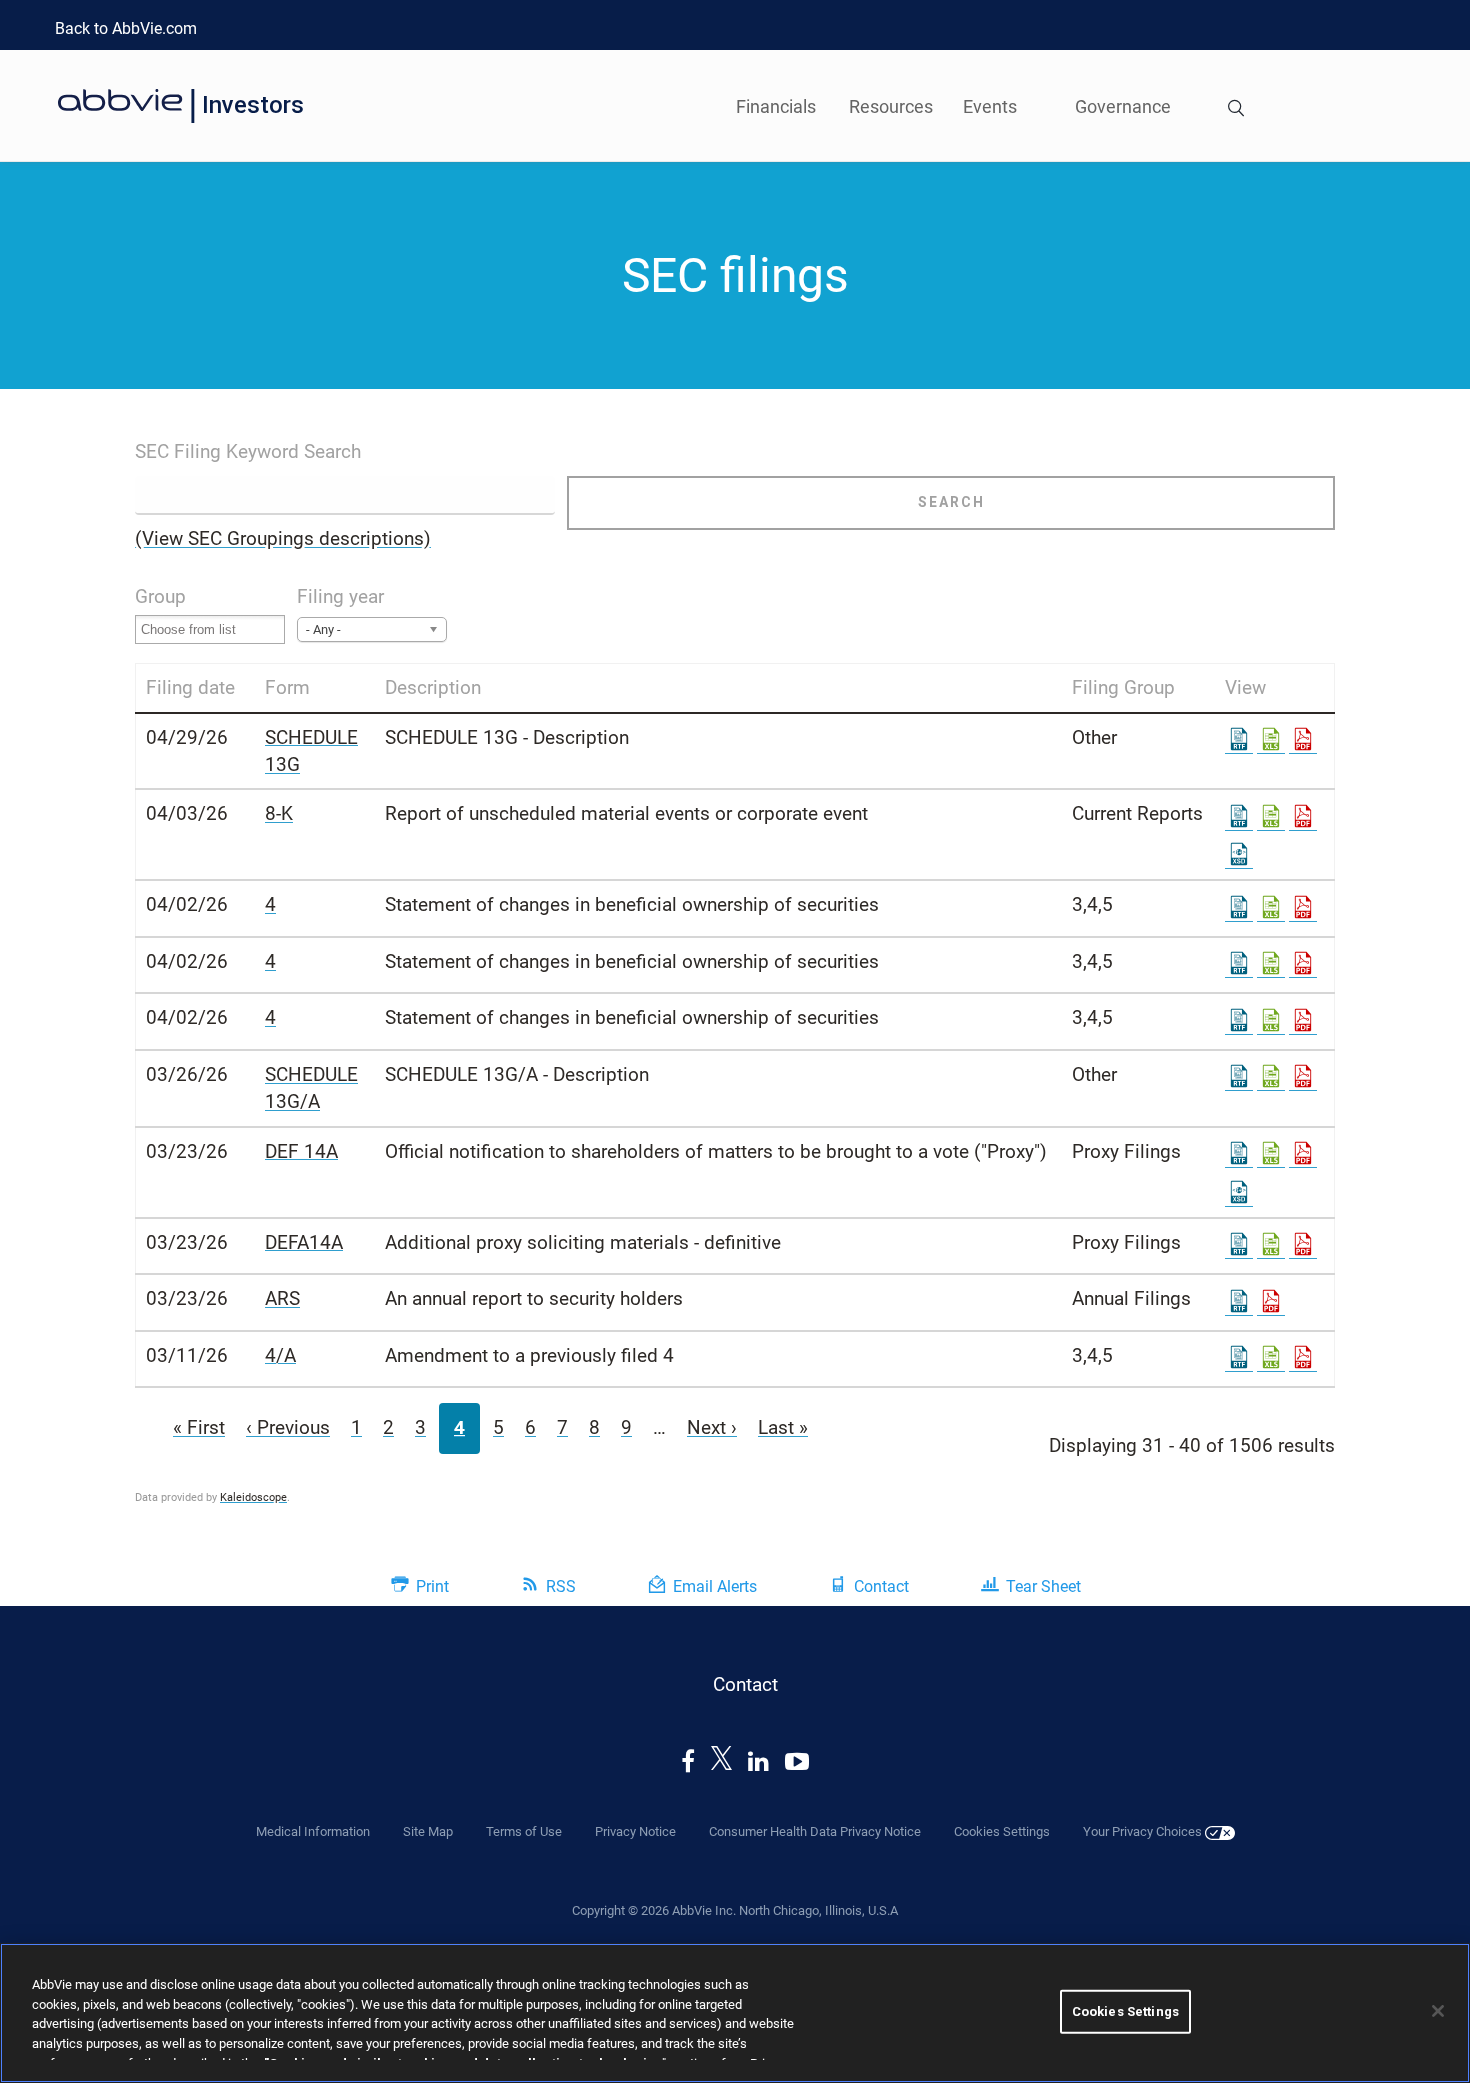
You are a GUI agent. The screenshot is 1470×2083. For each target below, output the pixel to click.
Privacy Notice (635, 1831)
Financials (776, 106)
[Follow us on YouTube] (797, 1762)
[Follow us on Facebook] (688, 1762)
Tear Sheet (1043, 1586)
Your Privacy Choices (1144, 1831)
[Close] (1438, 2011)
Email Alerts (715, 1586)
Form (287, 687)
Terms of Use (524, 1831)
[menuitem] (1236, 105)
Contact (881, 1586)
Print (432, 1586)
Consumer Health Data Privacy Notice (815, 1831)
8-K (279, 813)
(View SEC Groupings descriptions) (283, 538)
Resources (891, 106)
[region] (735, 2013)
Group (160, 596)
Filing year (340, 596)
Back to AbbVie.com (126, 28)
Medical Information (313, 1831)
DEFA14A (304, 1242)
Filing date (190, 687)
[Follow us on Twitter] (722, 1762)
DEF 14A (301, 1151)
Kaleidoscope (253, 1497)
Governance (1123, 106)
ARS (282, 1298)
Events (990, 106)
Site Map (428, 1831)
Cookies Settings (1125, 2011)
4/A (280, 1355)
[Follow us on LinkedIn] (758, 1762)
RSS (561, 1586)
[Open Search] (1236, 110)
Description (433, 687)
